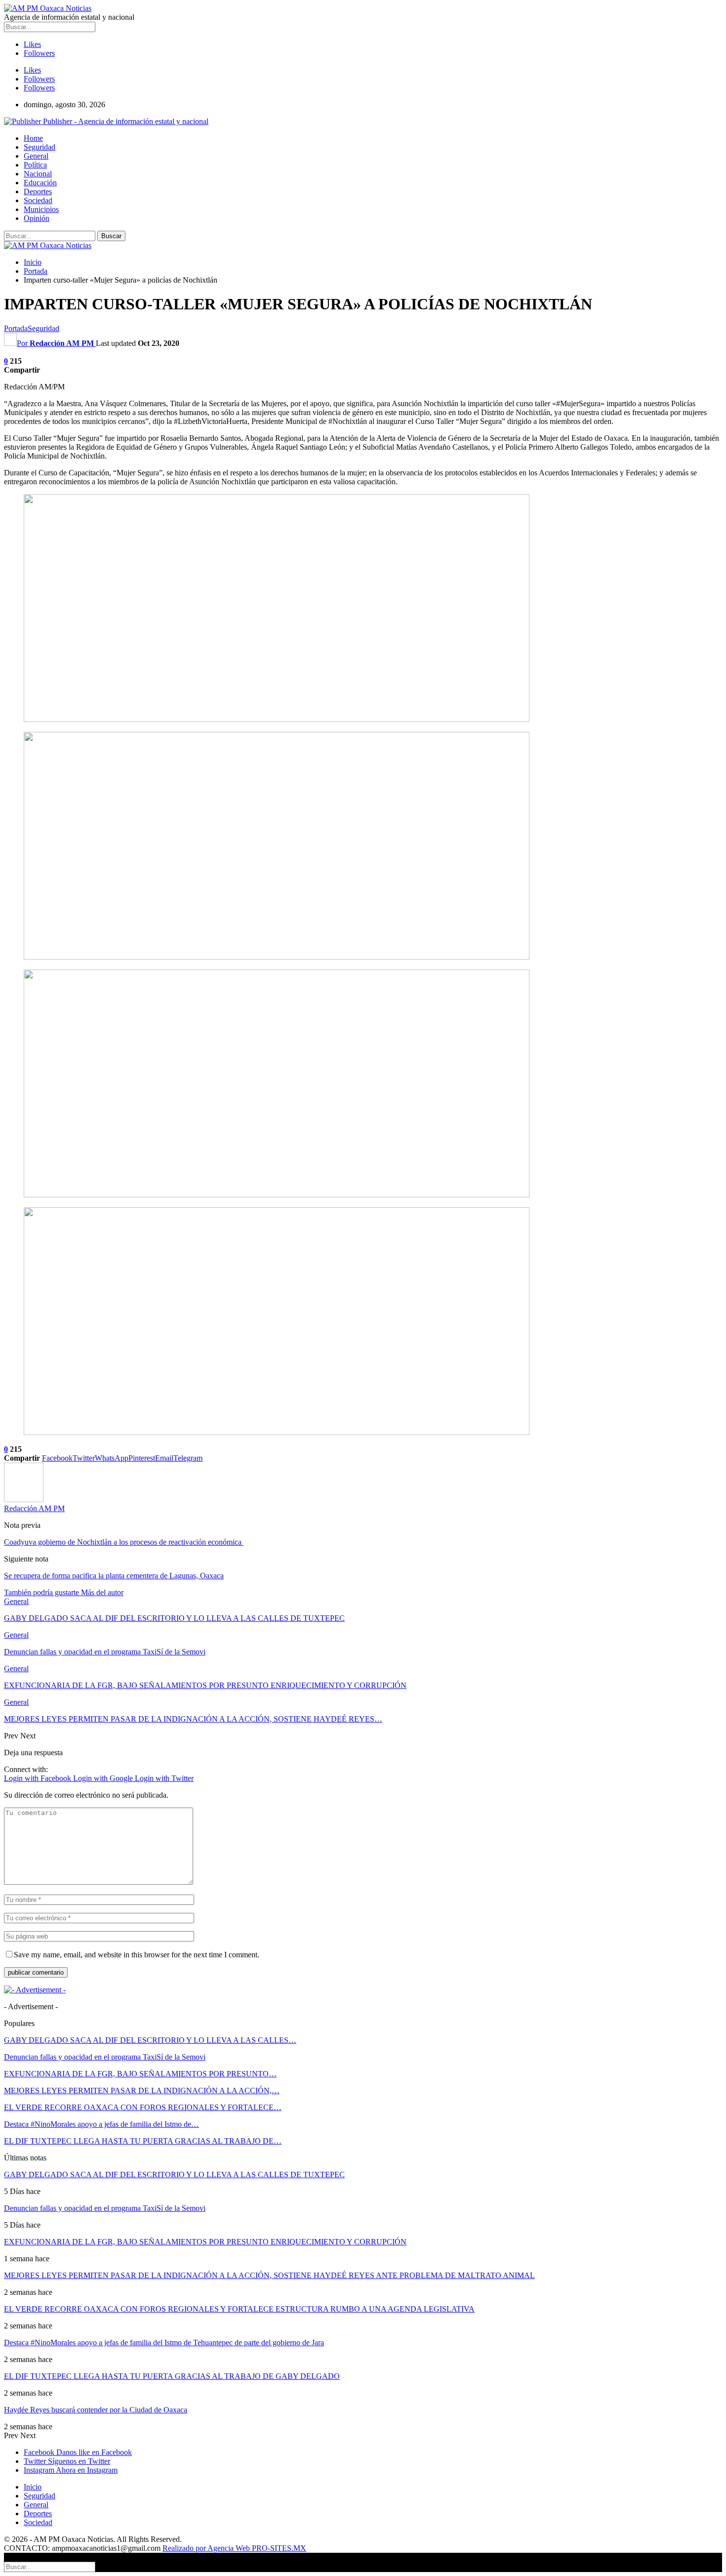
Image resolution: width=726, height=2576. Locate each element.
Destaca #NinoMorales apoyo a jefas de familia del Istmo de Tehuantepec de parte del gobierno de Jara (164, 2343)
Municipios (41, 209)
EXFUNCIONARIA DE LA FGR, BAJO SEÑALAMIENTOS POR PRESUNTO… (140, 2074)
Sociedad (38, 200)
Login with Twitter (164, 1778)
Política (35, 165)
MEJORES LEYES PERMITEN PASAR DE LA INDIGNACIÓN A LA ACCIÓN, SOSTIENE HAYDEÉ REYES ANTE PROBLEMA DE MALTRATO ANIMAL (269, 2275)
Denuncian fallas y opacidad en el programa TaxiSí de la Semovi (105, 2057)
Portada (16, 328)
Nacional (38, 174)
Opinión (37, 218)
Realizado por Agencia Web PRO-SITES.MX (234, 2548)
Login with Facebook (39, 1778)
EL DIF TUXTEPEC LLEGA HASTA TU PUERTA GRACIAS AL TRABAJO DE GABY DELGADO (172, 2376)
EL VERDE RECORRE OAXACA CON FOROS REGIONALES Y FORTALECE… (143, 2107)
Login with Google (104, 1778)
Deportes (38, 191)
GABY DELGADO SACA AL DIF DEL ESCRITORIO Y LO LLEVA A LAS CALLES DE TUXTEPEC (174, 2175)
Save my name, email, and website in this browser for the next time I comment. (137, 1955)
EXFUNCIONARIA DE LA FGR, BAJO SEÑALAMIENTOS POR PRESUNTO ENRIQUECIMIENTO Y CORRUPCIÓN (205, 2242)
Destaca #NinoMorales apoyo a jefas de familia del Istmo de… (101, 2124)
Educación (40, 183)
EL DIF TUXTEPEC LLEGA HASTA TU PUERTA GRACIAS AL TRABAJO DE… (143, 2141)
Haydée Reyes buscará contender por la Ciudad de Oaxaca (96, 2410)
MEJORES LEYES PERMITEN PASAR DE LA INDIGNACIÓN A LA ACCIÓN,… (142, 2090)
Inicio (33, 2487)
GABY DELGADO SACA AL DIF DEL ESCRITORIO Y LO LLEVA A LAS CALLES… (150, 2040)
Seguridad (40, 147)
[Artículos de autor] (24, 1499)
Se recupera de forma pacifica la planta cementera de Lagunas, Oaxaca (114, 1576)
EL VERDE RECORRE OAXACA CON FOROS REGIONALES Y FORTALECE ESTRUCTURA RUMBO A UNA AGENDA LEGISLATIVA (239, 2309)
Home (33, 138)
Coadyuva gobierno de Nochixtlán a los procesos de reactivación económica (124, 1542)
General (36, 156)
